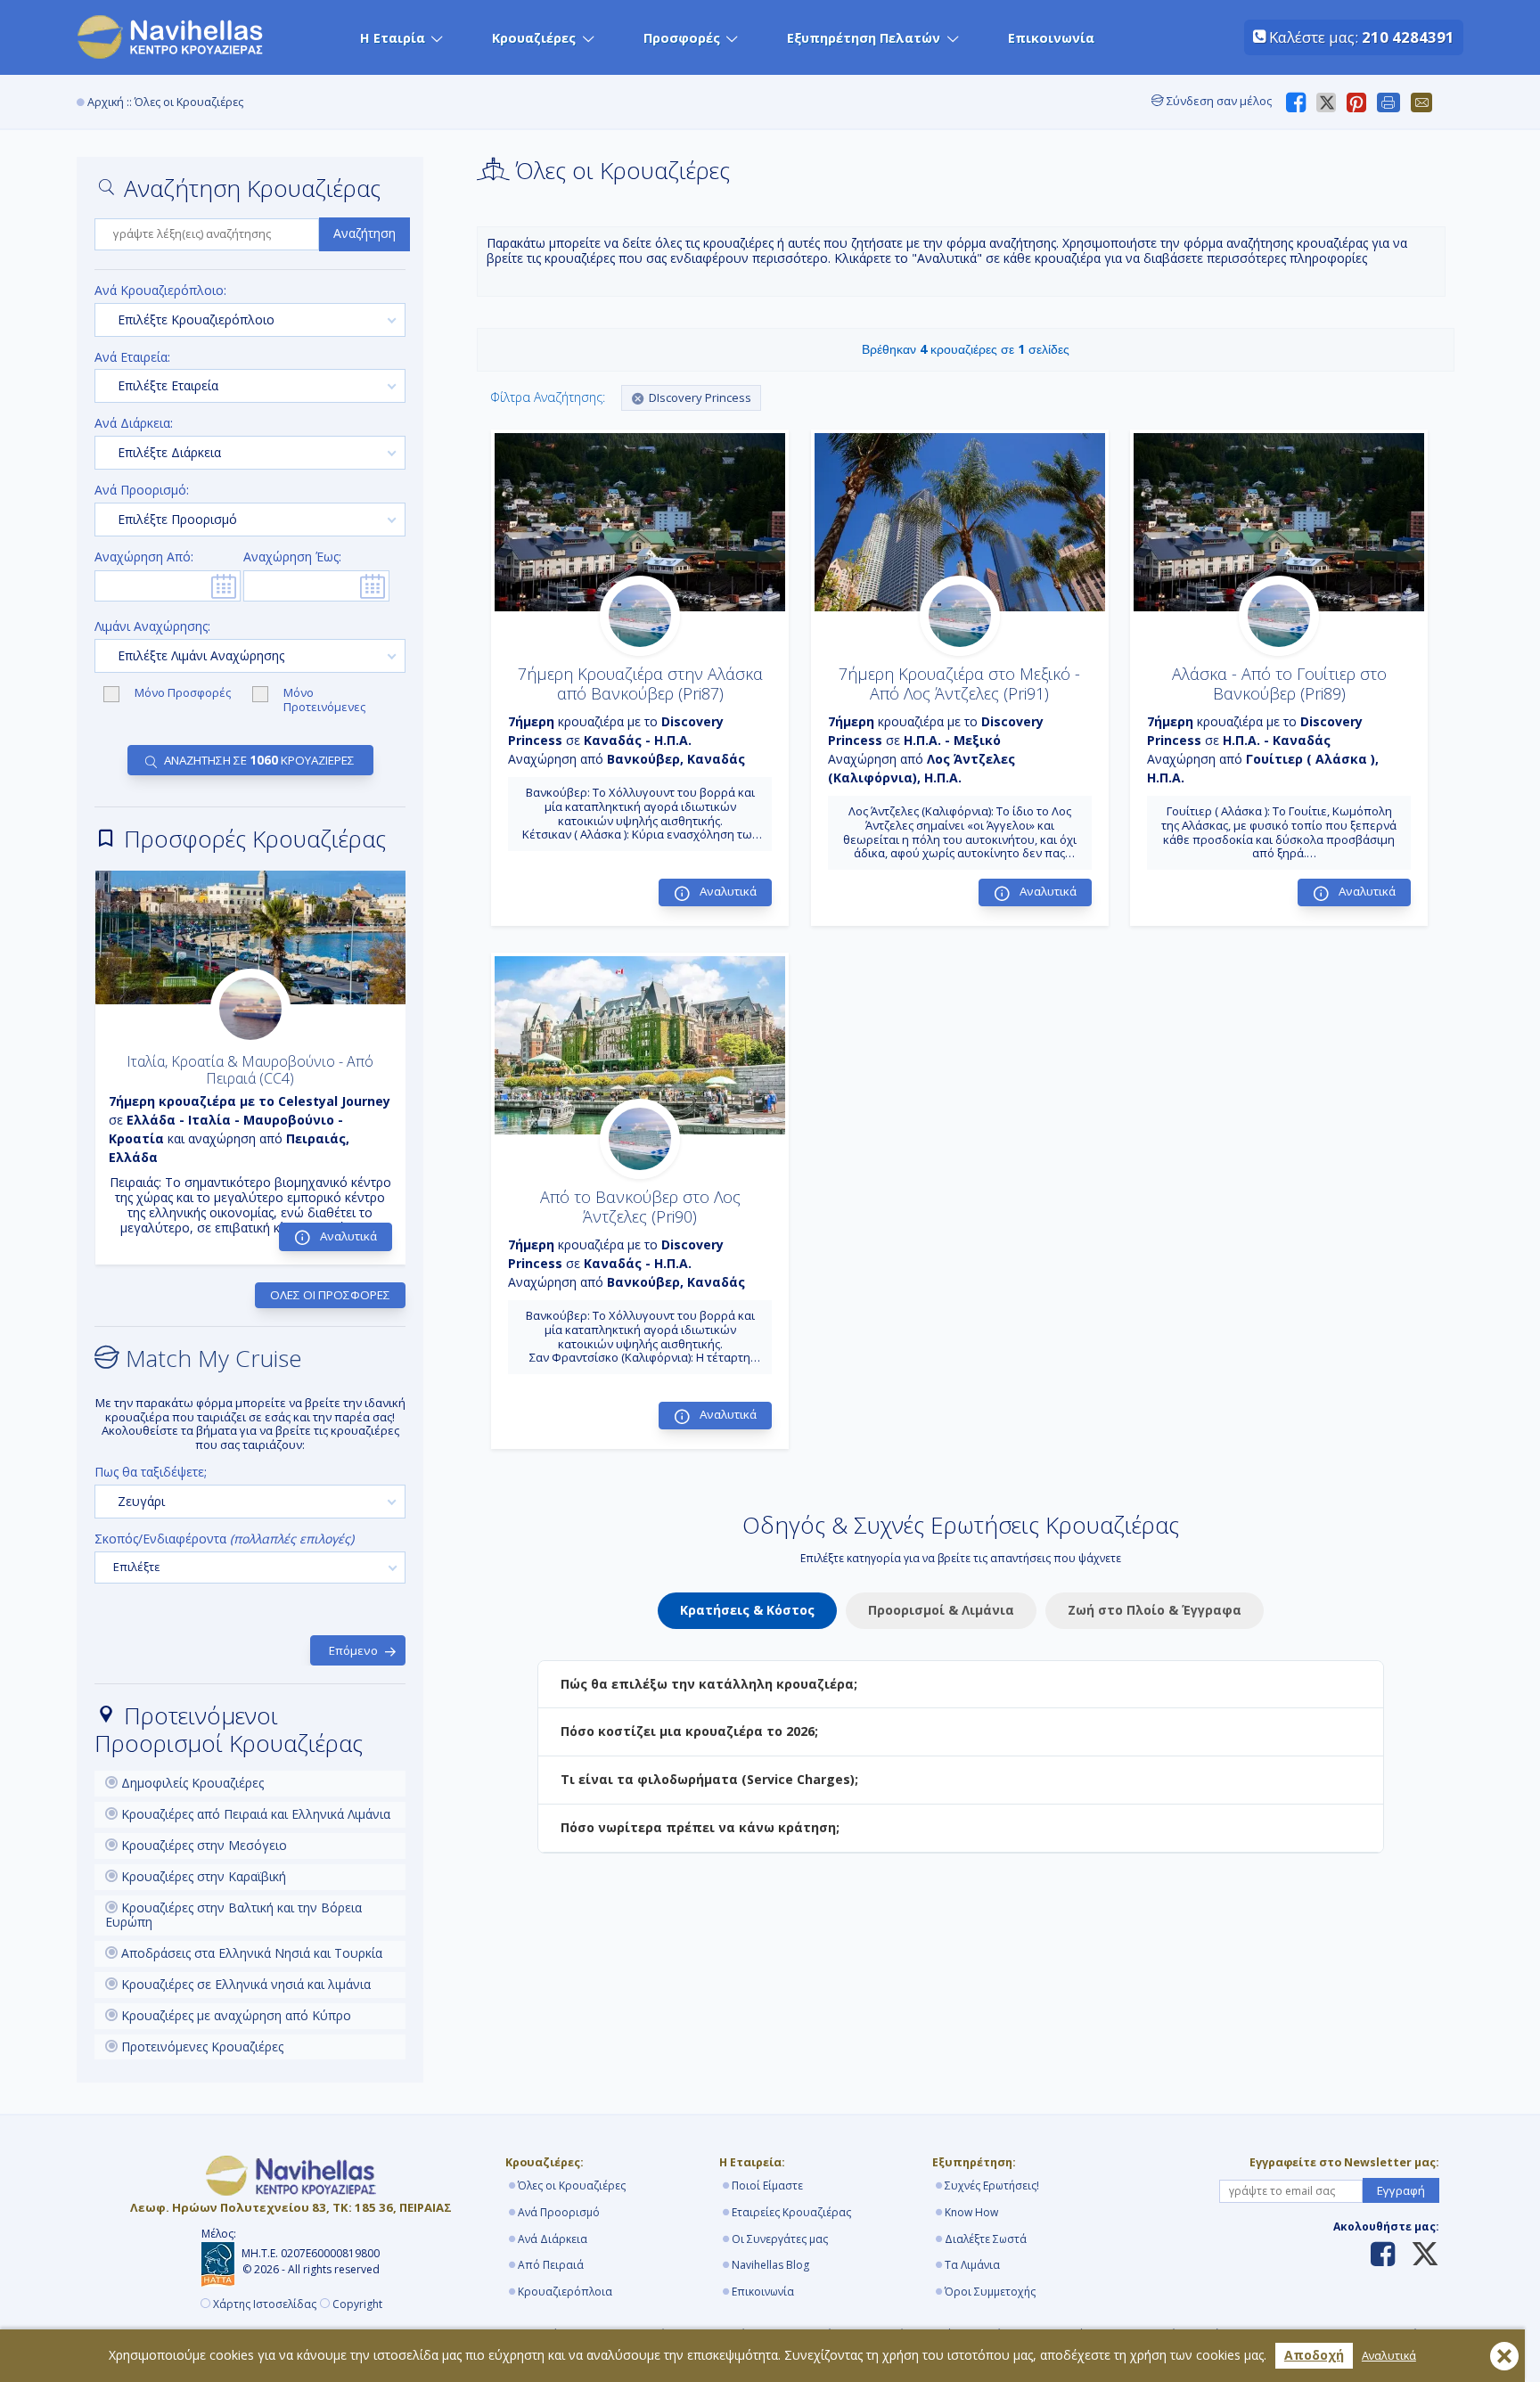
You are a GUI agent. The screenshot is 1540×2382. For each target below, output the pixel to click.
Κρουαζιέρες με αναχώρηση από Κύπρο (234, 2015)
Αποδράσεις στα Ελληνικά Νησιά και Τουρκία (250, 1953)
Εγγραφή (1401, 2190)
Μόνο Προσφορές (184, 693)
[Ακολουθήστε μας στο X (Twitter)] (1418, 2255)
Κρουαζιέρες (534, 38)
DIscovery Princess (700, 397)
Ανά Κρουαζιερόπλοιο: (160, 291)
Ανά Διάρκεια (553, 2239)
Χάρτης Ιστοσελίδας (265, 2304)
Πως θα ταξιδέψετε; (151, 1473)
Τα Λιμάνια (972, 2265)
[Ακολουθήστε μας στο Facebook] (1383, 2255)
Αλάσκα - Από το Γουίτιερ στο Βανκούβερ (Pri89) (1279, 683)
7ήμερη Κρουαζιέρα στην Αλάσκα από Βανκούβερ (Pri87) (640, 683)
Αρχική (106, 102)
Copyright (357, 2304)
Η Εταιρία (393, 38)
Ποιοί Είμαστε (767, 2186)
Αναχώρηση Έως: (292, 557)
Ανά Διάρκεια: (134, 424)
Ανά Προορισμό (559, 2212)
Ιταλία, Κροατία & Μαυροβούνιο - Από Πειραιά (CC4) (250, 1070)
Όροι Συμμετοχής (990, 2292)
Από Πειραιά (551, 2265)
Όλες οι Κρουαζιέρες (572, 2186)
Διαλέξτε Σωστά (986, 2239)
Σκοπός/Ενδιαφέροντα (224, 1539)
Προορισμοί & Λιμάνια (941, 1610)
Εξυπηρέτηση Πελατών (864, 38)
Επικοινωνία (1051, 38)
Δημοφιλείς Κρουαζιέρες (191, 1783)
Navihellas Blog (770, 2265)
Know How (971, 2212)
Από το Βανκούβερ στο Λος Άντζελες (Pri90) (640, 1207)
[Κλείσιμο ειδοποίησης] (1504, 2356)
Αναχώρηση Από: (144, 557)
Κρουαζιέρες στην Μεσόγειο (202, 1845)
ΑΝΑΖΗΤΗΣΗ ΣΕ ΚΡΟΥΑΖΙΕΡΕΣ (259, 760)
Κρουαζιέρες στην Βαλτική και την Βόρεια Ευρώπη (233, 1915)
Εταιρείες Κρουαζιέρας (791, 2212)
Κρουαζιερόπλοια (565, 2292)
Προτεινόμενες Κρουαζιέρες (201, 2046)
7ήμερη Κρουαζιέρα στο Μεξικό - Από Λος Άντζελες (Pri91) (959, 683)
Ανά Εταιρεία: (132, 358)
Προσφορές (682, 38)
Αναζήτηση (365, 233)
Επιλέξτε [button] (137, 1567)
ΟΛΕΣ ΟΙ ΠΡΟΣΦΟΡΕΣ (330, 1295)
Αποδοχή (1314, 2355)
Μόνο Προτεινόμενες (324, 700)
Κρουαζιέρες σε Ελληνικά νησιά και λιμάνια (244, 1984)
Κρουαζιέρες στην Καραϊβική (202, 1876)
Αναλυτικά (1389, 2356)
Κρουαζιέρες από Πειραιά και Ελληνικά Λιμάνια (254, 1814)
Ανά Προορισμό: (142, 491)
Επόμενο (353, 1650)
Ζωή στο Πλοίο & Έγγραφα (1155, 1610)
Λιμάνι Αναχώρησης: (152, 627)
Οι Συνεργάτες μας (780, 2239)
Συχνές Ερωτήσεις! (992, 2186)
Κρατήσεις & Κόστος (747, 1610)
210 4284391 (1408, 37)
